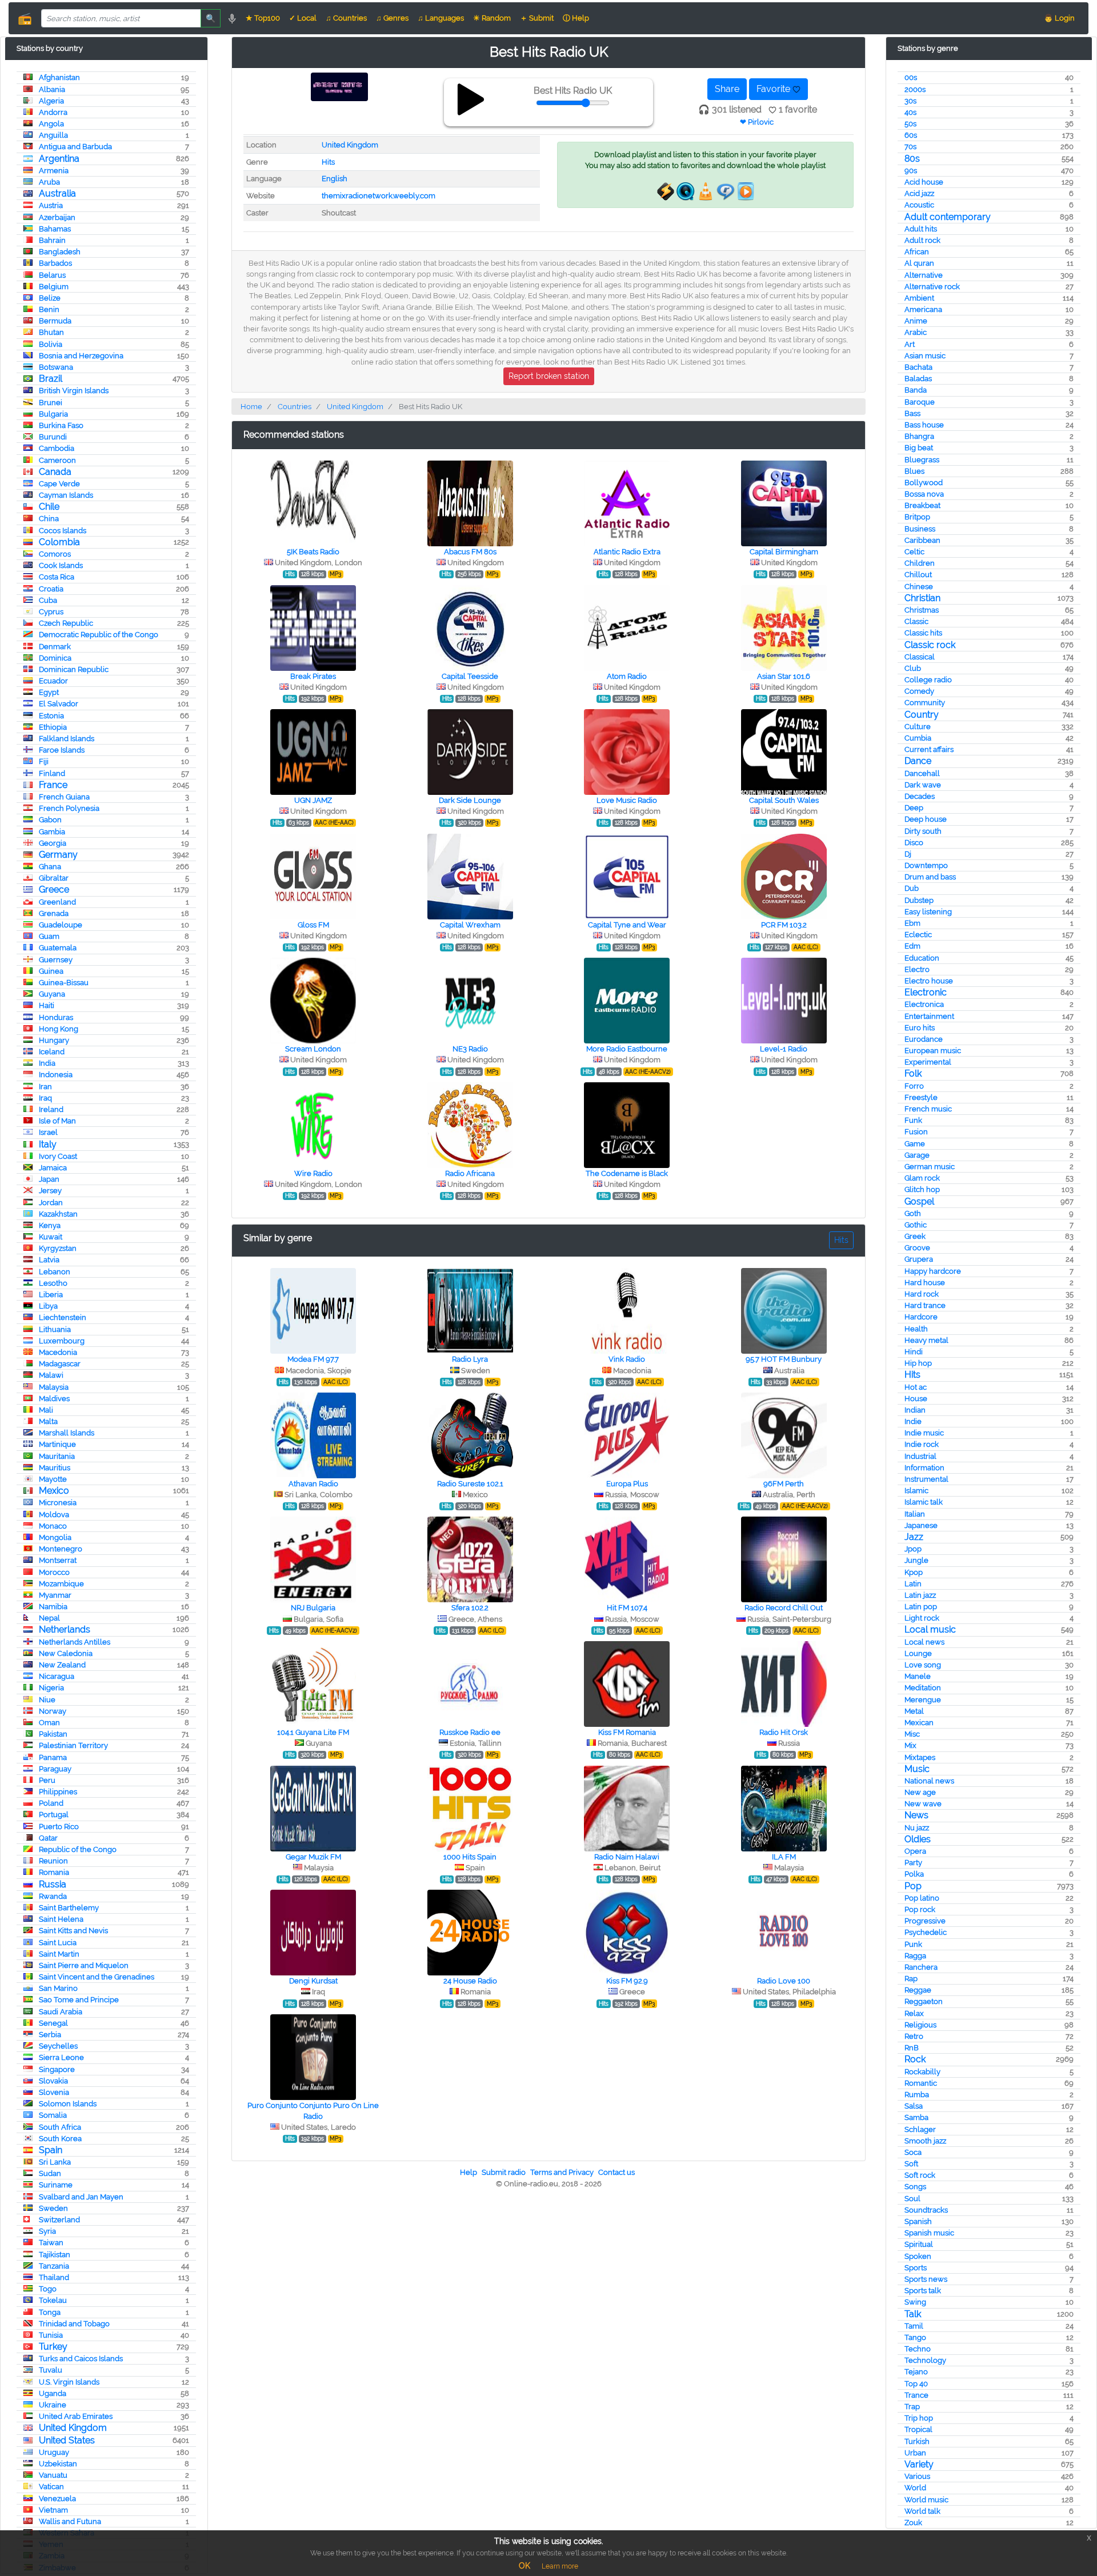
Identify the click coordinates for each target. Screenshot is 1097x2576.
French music (928, 1109)
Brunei (51, 403)
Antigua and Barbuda (75, 147)
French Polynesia (69, 808)
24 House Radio (470, 1981)
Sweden (53, 2208)
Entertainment (929, 1016)
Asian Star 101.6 (784, 676)
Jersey (50, 1191)
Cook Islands (61, 565)
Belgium (54, 287)
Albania (52, 89)
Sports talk (923, 2291)
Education (922, 958)
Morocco (54, 1572)
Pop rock (920, 1909)
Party (913, 1863)
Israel (48, 1132)
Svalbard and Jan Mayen (81, 2197)
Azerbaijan (57, 217)
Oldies (918, 1839)
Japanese (921, 1525)
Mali (46, 1410)
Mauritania (57, 1456)
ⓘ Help (576, 18)
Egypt (49, 692)
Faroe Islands (62, 750)
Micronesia (58, 1503)
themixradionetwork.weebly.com (379, 196)
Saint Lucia (58, 1943)
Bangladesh (60, 252)
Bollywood (924, 483)
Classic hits (923, 633)
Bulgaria (53, 414)
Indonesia (56, 1075)
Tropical (918, 2429)
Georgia (53, 843)
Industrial (920, 1456)
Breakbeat (922, 505)
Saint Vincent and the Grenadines (97, 1977)
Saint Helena (61, 1919)
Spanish (918, 2221)
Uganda (53, 2393)
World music (926, 2500)
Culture (918, 727)
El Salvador (59, 704)
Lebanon (55, 1272)
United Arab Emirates (76, 2416)
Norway (53, 1711)
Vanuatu (53, 2475)
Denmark (55, 647)
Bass (912, 413)
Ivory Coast (58, 1156)
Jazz (914, 1537)
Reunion (53, 1861)
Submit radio (504, 2172)
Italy (48, 1144)
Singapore (57, 2069)
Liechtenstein (63, 1317)
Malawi (51, 1375)
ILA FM (784, 1857)
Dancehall (922, 773)
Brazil (51, 379)
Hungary (54, 1040)
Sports (916, 2268)
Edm (912, 946)
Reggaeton (924, 2001)
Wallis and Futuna (70, 2521)
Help (469, 2172)
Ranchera (921, 1967)
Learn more (560, 2566)
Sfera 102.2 (470, 1608)
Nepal (49, 1618)
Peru (47, 1780)
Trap (912, 2407)
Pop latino (922, 1898)
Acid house (924, 182)
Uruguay (54, 2452)
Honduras (56, 1017)
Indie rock (922, 1444)
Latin (913, 1584)
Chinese (919, 587)
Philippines (58, 1792)
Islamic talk (924, 1502)
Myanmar (55, 1595)
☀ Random (492, 18)
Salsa (914, 2106)
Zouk (913, 2523)
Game (915, 1144)
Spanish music (929, 2233)
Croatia (51, 589)
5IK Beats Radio (313, 552)
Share (727, 89)
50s (910, 124)
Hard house (925, 1283)
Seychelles (58, 2046)
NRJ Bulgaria (313, 1608)
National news (929, 1781)
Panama (53, 1757)
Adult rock (922, 240)
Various (917, 2476)
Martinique (57, 1444)
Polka (914, 1874)
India (47, 1063)
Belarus (52, 275)
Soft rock (920, 2175)
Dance (918, 761)
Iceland (52, 1052)
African (917, 252)
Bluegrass (922, 460)
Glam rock (922, 1178)
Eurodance (924, 1039)
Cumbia (918, 738)
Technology (925, 2360)
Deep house (926, 819)
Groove (917, 1248)
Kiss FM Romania (627, 1732)
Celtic (914, 552)
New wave (923, 1804)
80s (912, 159)
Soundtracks (926, 2210)
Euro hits (920, 1028)
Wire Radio (313, 1173)
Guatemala (58, 948)
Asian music (925, 356)
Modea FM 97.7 (313, 1359)
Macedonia (58, 1352)
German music (930, 1167)
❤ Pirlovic (757, 122)
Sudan (50, 2173)
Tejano (916, 2372)
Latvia (49, 1260)
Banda (916, 390)
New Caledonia (66, 1653)
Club (913, 668)
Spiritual (919, 2244)
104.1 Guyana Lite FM (313, 1732)
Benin (49, 309)
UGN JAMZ (313, 800)
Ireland (51, 1109)
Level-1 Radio (784, 1049)
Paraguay (55, 1769)
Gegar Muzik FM (313, 1857)
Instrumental (926, 1479)
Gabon (50, 820)
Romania (54, 1872)
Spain (51, 2150)
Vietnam (53, 2510)
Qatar (48, 1838)
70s (910, 147)
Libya (48, 1306)
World (915, 2488)
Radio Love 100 (784, 1981)
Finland (52, 773)
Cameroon (57, 460)
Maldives (54, 1399)
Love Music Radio (627, 800)
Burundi (53, 437)
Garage (917, 1155)
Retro (914, 2036)
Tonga (50, 2312)
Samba (916, 2117)
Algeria (51, 101)
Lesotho (53, 1283)
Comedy (919, 691)
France (53, 785)
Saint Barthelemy (69, 1908)
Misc (912, 1734)
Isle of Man (57, 1121)
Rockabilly (922, 2072)
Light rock (922, 1618)
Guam (49, 936)
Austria (51, 205)
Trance (916, 2395)
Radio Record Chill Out (784, 1608)
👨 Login (1059, 18)
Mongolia (55, 1537)
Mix (910, 1745)
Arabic (916, 332)
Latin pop (921, 1607)
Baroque (920, 402)
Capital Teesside (470, 676)
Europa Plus (627, 1484)
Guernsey (56, 960)
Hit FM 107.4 (627, 1608)
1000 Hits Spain (470, 1857)
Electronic (926, 992)
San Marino (58, 1988)
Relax (914, 2013)
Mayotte (53, 1479)
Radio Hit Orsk (784, 1732)
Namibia (53, 1607)
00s (911, 77)
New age (920, 1792)
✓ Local (303, 18)
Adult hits (921, 229)
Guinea (51, 971)
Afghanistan (59, 77)
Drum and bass (930, 877)
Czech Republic (66, 623)
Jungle (916, 1560)
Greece (54, 889)
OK (525, 2566)
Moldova (54, 1515)
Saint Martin (59, 1954)
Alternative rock (932, 287)
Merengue (923, 1700)
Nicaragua (57, 1676)
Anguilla (53, 135)
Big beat (919, 448)
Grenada (54, 913)
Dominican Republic (74, 669)
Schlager (920, 2129)
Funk (913, 1120)
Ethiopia (53, 727)
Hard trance (925, 1305)
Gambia (52, 832)
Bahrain (52, 240)
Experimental (928, 1062)
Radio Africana (470, 1173)
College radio (928, 680)
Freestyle (921, 1097)
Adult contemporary (948, 217)
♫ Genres (392, 18)
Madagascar (60, 1364)
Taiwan (51, 2243)
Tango (915, 2337)
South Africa (60, 2127)
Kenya (50, 1225)
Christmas (922, 610)
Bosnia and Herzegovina (81, 356)
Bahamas (55, 229)
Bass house (924, 425)
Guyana (52, 994)
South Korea (60, 2139)
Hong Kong (59, 1029)
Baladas (918, 379)
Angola (51, 124)
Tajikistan (55, 2255)
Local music (930, 1629)
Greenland (57, 902)
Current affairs (929, 749)
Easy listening (928, 912)
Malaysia (54, 1387)
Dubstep (919, 900)
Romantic (921, 2083)
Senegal (53, 2023)
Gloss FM (313, 925)
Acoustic (919, 205)
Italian (915, 1514)
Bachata (918, 367)
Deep (914, 808)
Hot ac (916, 1387)
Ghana (50, 867)
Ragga (915, 1956)
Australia (57, 193)
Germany (58, 855)
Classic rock (930, 645)
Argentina (59, 159)
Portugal (54, 1815)
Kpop (914, 1572)
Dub (912, 888)
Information (924, 1468)
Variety (919, 2464)
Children (920, 563)
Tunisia (51, 2335)
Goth (913, 1213)
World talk (922, 2511)
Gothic (916, 1225)
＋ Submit (537, 18)
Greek (915, 1236)
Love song (923, 1665)
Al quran (919, 263)
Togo (48, 2289)
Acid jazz (919, 193)
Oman (49, 1723)
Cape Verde (59, 484)
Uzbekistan (58, 2464)
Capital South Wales (784, 800)
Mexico (54, 1491)
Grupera (919, 1259)
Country (922, 715)
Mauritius (55, 1468)
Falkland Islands (67, 739)
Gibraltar (54, 878)
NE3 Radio (470, 1049)
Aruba (49, 182)
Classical (920, 657)
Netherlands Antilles (75, 1642)
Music (917, 1769)
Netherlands (65, 1629)
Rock (915, 2059)
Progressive (925, 1921)
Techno (918, 2349)
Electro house (929, 981)
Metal (914, 1711)
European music (933, 1051)
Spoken (918, 2256)
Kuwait (51, 1237)
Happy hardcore (933, 1271)
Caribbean (922, 540)
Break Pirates (313, 676)
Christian (922, 598)
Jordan (51, 1203)
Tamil (914, 2326)
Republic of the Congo (78, 1849)
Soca (913, 2152)
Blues (914, 471)
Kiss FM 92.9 (627, 1981)
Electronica (924, 1004)
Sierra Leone (61, 2057)
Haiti (47, 1005)
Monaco (53, 1526)
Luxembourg (62, 1341)
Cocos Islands (63, 531)
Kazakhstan (58, 1214)
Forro (914, 1086)
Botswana (56, 367)
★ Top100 (263, 18)
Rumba (917, 2095)
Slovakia (53, 2081)
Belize (50, 298)
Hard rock (922, 1294)
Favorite (774, 89)
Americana (923, 309)
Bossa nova (924, 494)
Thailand (54, 2277)
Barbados (55, 263)
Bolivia (51, 344)
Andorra (53, 112)
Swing (915, 2302)
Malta (48, 1421)
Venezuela (57, 2499)
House (916, 1399)
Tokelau (53, 2300)
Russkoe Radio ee (470, 1732)
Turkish (917, 2441)
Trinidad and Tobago (74, 2324)
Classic (916, 621)
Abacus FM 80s (470, 552)
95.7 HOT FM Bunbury (784, 1359)
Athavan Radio (313, 1484)
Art (910, 344)
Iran (45, 1087)
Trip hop (919, 2418)
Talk (913, 2314)
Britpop (917, 517)
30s (910, 101)
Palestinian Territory (73, 1745)
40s (910, 112)
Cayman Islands (66, 495)
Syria (47, 2231)
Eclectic (918, 935)
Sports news (926, 2279)
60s (911, 135)
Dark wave (923, 785)
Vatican (51, 2487)
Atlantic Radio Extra (627, 552)
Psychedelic (926, 1932)
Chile (49, 507)
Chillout (918, 575)
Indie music (924, 1433)
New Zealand (62, 1665)
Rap (911, 1979)
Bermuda (55, 321)
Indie (913, 1421)
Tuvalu (51, 2370)
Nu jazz (917, 1828)
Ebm (912, 923)
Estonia (51, 716)
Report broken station (549, 376)
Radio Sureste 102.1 (470, 1484)
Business (920, 529)
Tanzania (54, 2266)
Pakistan (53, 1734)
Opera (915, 1851)
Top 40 (916, 2384)
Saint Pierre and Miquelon (84, 1965)
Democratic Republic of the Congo (99, 635)
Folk (913, 1073)
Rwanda (53, 1896)
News (916, 1815)
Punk (913, 1944)
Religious (920, 2025)
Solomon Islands (68, 2104)
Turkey (53, 2347)
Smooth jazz (925, 2141)
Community (925, 703)
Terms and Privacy (562, 2172)
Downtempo (926, 865)
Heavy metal (926, 1340)
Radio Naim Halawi (627, 1857)
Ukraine (53, 2405)
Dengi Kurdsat (313, 1981)
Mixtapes (920, 1757)
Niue (47, 1700)
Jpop (913, 1549)
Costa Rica (57, 577)
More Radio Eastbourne (627, 1049)
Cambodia (57, 448)
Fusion (916, 1132)
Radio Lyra (470, 1359)
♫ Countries (346, 18)
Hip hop (918, 1363)
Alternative (924, 275)
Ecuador (53, 681)
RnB (912, 2048)
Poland (51, 1803)
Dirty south (923, 831)
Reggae (918, 1990)
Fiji (44, 761)
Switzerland (59, 2220)
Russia (53, 1884)
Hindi (914, 1352)
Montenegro (61, 1549)
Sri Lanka (55, 2162)
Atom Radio (627, 676)
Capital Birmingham (784, 552)
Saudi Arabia (61, 2012)
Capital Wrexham (470, 925)
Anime (916, 321)
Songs (915, 2187)
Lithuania (55, 1329)
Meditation (923, 1688)
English (335, 179)
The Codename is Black (627, 1173)
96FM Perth (784, 1484)
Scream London (313, 1049)
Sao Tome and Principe (79, 2000)
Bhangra (919, 436)
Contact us (616, 2172)
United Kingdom (73, 2428)
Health (916, 1329)
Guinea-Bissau (64, 983)
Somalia (53, 2115)
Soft (911, 2164)
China (49, 519)
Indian (915, 1410)
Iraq (45, 1098)
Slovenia (54, 2092)
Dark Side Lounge (470, 800)
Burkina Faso (61, 425)
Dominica (55, 658)
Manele (918, 1676)
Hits (912, 1375)
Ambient (919, 298)
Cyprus (51, 612)
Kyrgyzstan (58, 1248)
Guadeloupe (61, 925)
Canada (55, 472)
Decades (920, 796)
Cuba (48, 600)
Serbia (50, 2035)
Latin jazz (920, 1595)
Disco (914, 843)
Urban (915, 2453)
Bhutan (51, 332)
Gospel (919, 1201)
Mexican (919, 1723)
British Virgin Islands (74, 391)
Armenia (54, 171)
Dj (908, 854)
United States (67, 2440)
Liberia (51, 1295)
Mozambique (61, 1584)
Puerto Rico (59, 1827)
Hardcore (921, 1317)
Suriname (56, 2185)
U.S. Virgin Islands (69, 2382)
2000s (915, 89)
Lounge (918, 1653)
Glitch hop (922, 1189)
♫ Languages (441, 18)
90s (911, 171)
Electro (917, 969)
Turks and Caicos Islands (81, 2359)
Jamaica (53, 1168)
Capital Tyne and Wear (627, 925)
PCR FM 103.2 (784, 925)
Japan (49, 1179)
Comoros (55, 554)
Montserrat (58, 1560)
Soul (912, 2199)
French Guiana (64, 797)
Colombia (59, 542)
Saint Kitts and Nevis (73, 1931)
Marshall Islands (67, 1433)
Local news (924, 1642)
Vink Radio (627, 1359)
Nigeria (51, 1688)
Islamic (916, 1491)
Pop (913, 1886)
